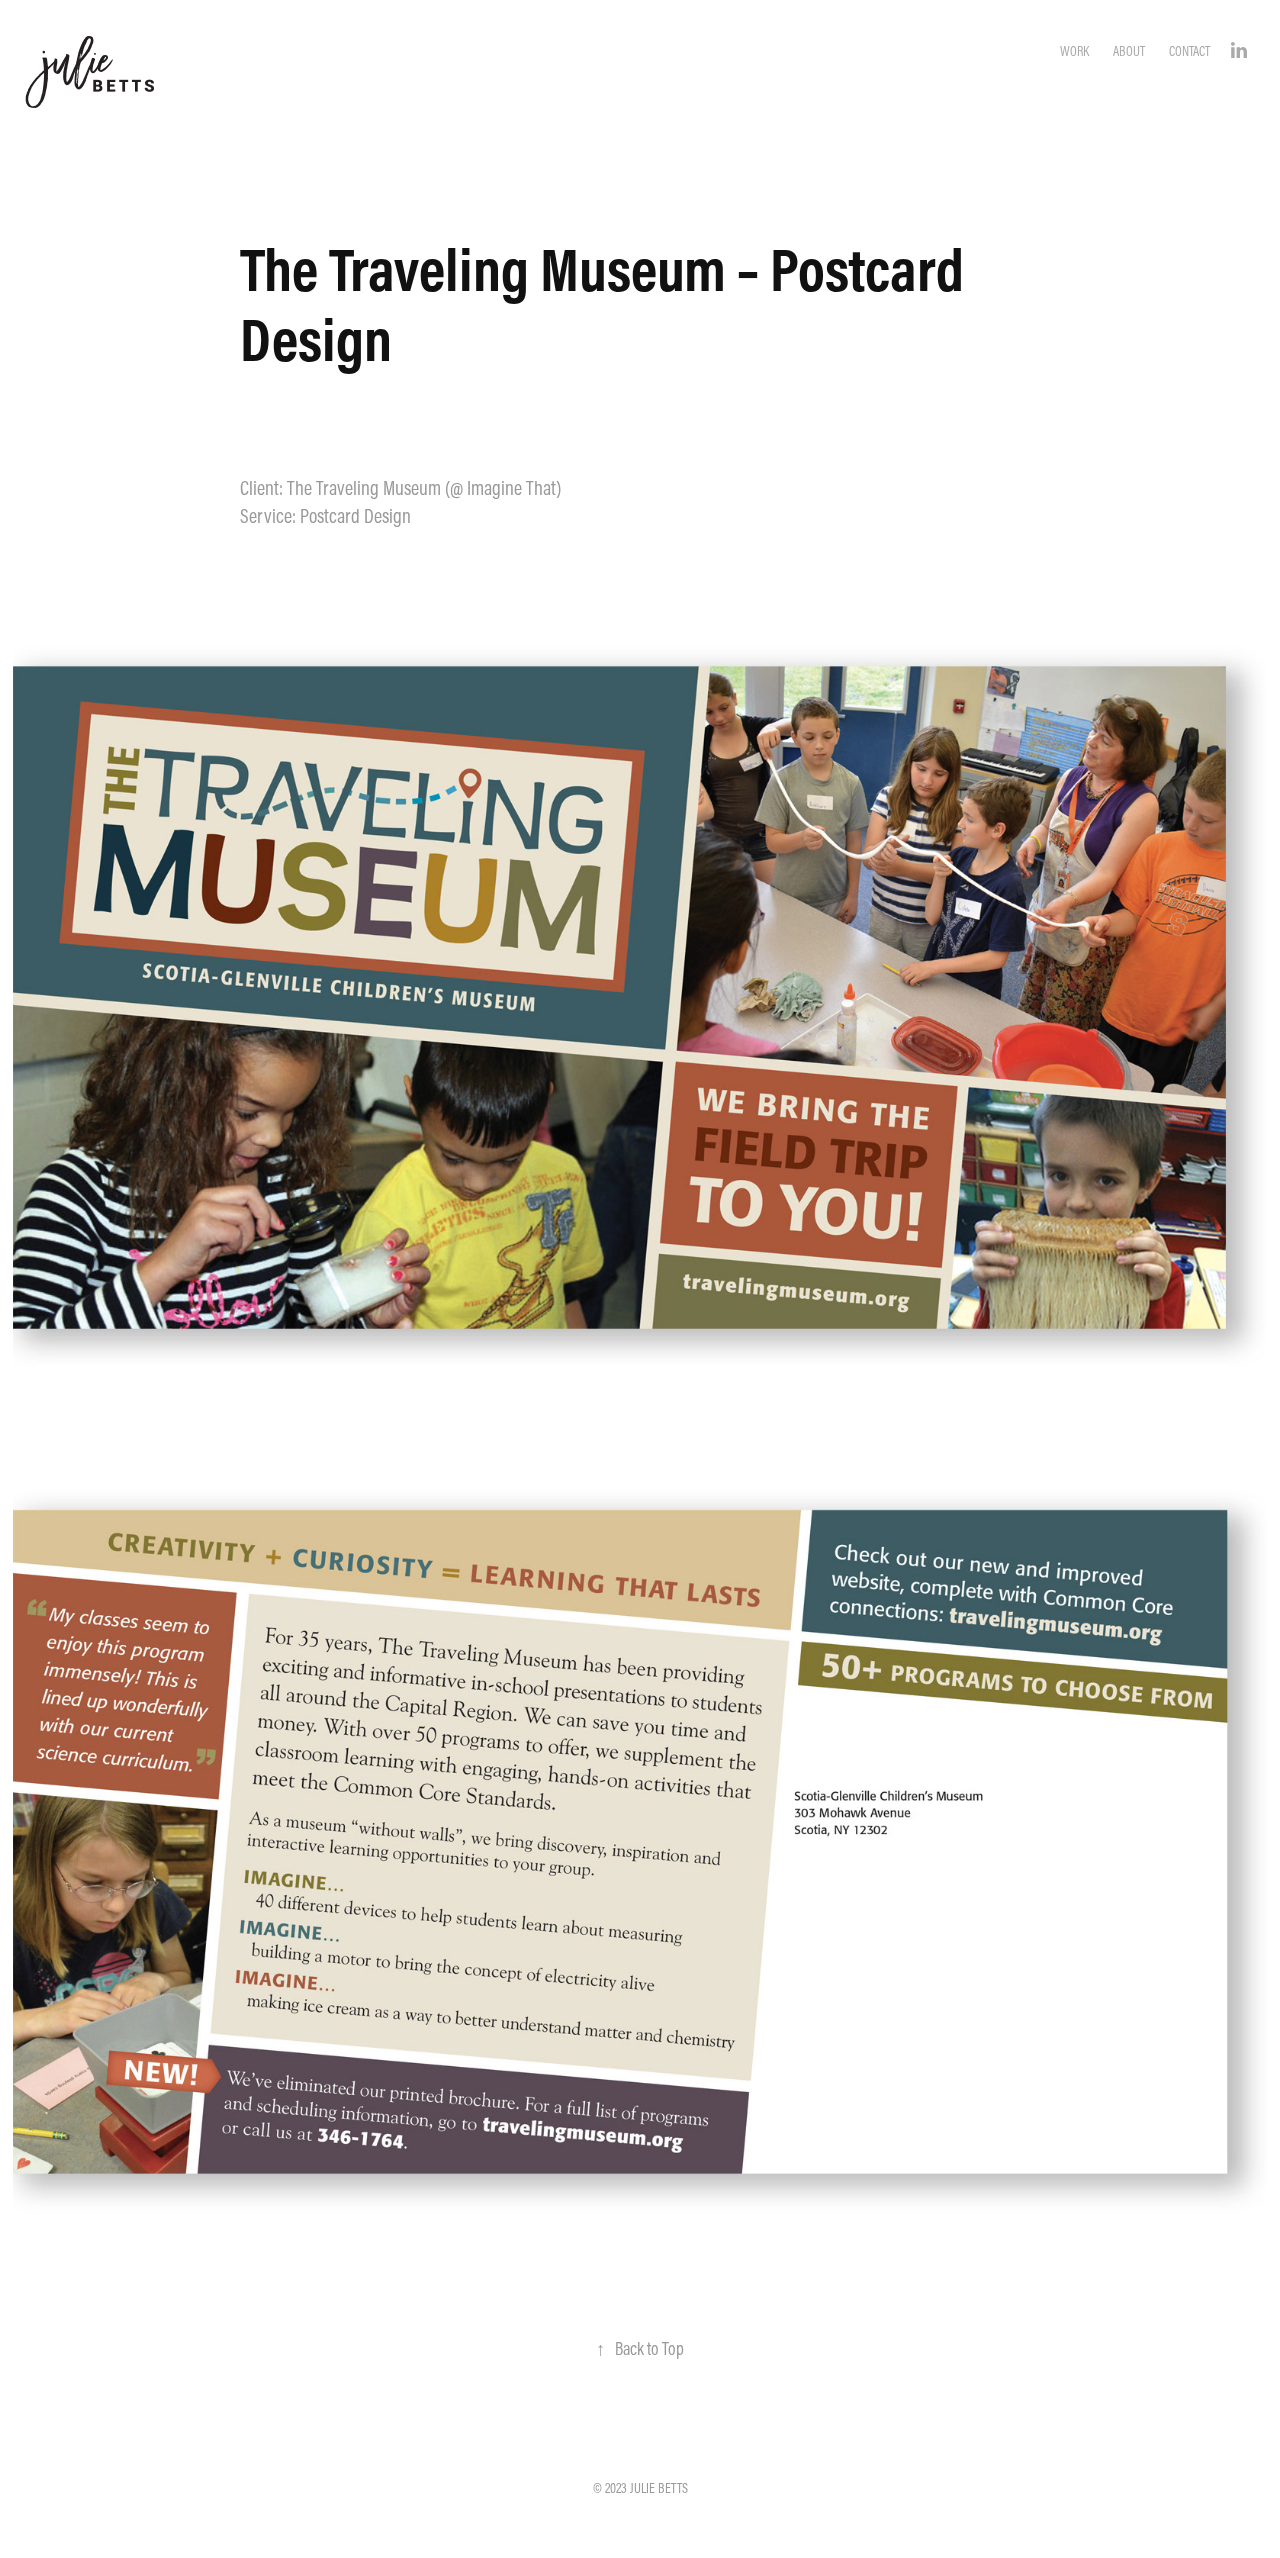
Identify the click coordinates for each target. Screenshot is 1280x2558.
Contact (1189, 51)
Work (1074, 51)
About (1129, 51)
